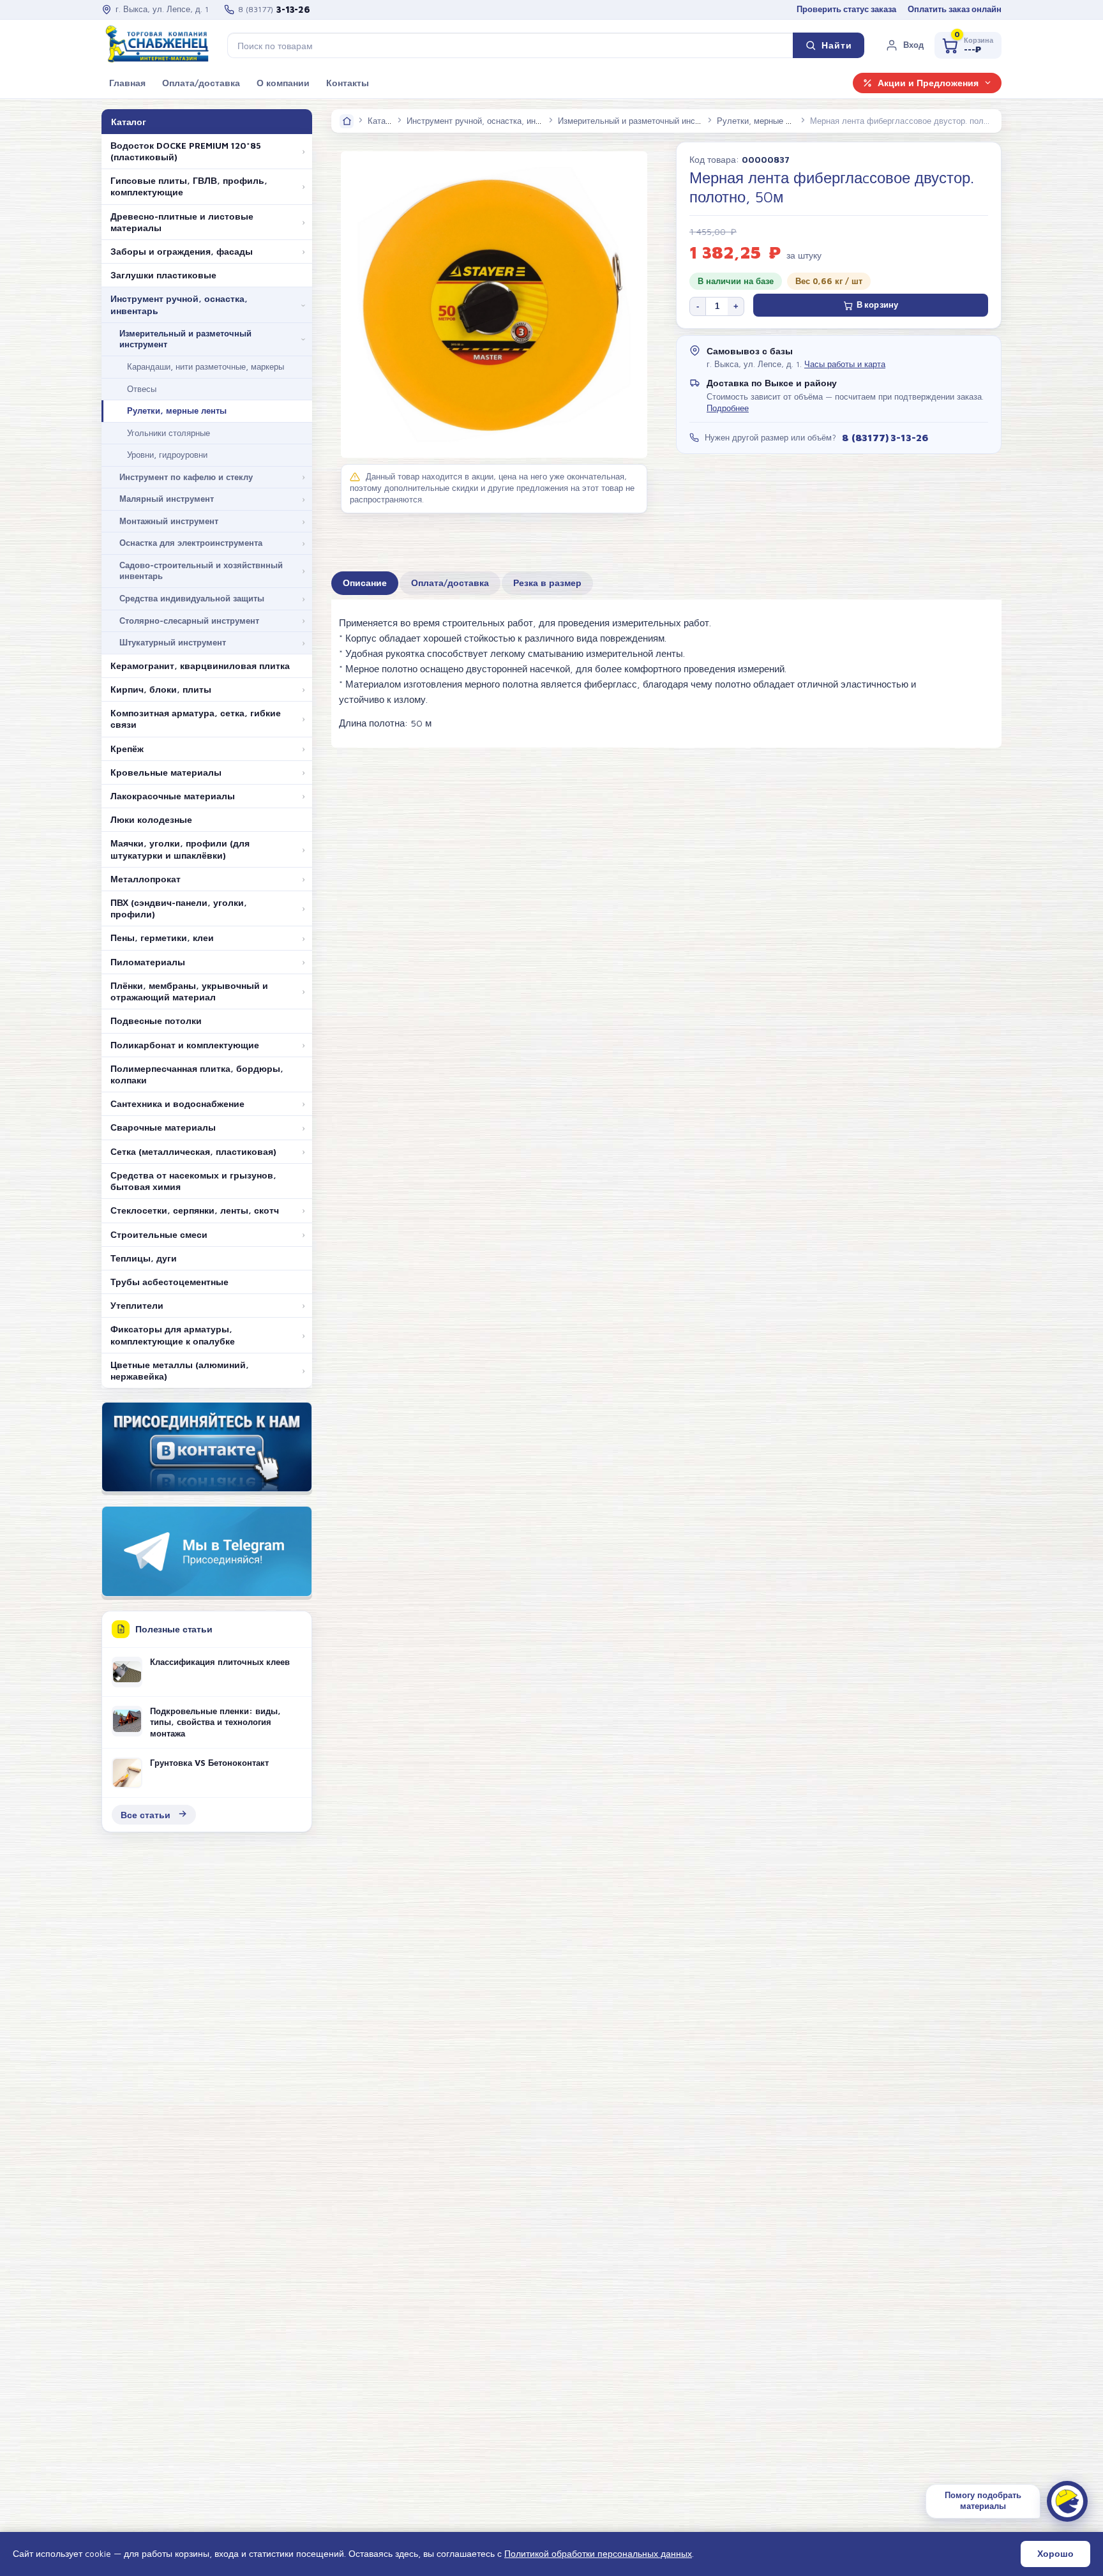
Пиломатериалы (148, 962)
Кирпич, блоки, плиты (161, 689)
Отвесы (142, 389)
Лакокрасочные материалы (173, 796)
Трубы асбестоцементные (169, 1282)
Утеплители (137, 1306)
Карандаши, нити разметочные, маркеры (206, 366)
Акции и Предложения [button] (928, 83)
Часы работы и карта (845, 364)
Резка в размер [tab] (547, 583)
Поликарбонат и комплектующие (185, 1045)
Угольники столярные (169, 433)
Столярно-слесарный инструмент (189, 621)
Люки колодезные (151, 820)
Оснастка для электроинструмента (191, 543)
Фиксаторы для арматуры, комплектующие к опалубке (173, 1335)
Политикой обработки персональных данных (598, 2553)
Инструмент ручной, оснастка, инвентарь (179, 305)
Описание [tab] (365, 583)
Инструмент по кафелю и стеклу (186, 477)
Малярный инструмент (167, 499)
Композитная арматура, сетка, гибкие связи (196, 719)
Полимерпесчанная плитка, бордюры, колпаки (197, 1074)
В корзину (877, 305)
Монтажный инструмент (169, 521)
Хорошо (1055, 2554)
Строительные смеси (159, 1235)
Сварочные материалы (163, 1127)
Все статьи (146, 1815)
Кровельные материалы (166, 772)
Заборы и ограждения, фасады (182, 252)
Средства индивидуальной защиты (192, 598)
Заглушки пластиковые (163, 275)
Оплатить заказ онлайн (955, 9)
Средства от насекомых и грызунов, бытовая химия (193, 1181)
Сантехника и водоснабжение (177, 1104)
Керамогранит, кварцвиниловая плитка (200, 666)
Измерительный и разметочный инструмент (185, 339)
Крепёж (127, 749)
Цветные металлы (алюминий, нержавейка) (180, 1371)
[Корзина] (968, 45)
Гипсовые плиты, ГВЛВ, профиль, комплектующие (189, 186)
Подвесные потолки (156, 1021)
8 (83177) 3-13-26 (885, 437)
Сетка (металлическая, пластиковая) (193, 1152)
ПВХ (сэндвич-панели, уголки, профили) (179, 908)
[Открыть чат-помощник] (1067, 2501)
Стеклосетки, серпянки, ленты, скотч (195, 1210)
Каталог (383, 121)
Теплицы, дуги (144, 1258)
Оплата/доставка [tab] (450, 583)
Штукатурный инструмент (173, 642)
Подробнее (728, 408)
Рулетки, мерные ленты (177, 411)
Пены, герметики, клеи (162, 938)
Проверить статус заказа (846, 9)
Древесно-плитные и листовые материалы (182, 222)
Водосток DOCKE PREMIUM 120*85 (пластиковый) (186, 151)
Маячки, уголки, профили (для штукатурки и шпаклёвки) (180, 849)
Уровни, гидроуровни (167, 455)
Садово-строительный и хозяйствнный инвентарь (201, 571)
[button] (904, 45)
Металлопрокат (146, 879)
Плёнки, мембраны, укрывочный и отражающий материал (189, 991)
